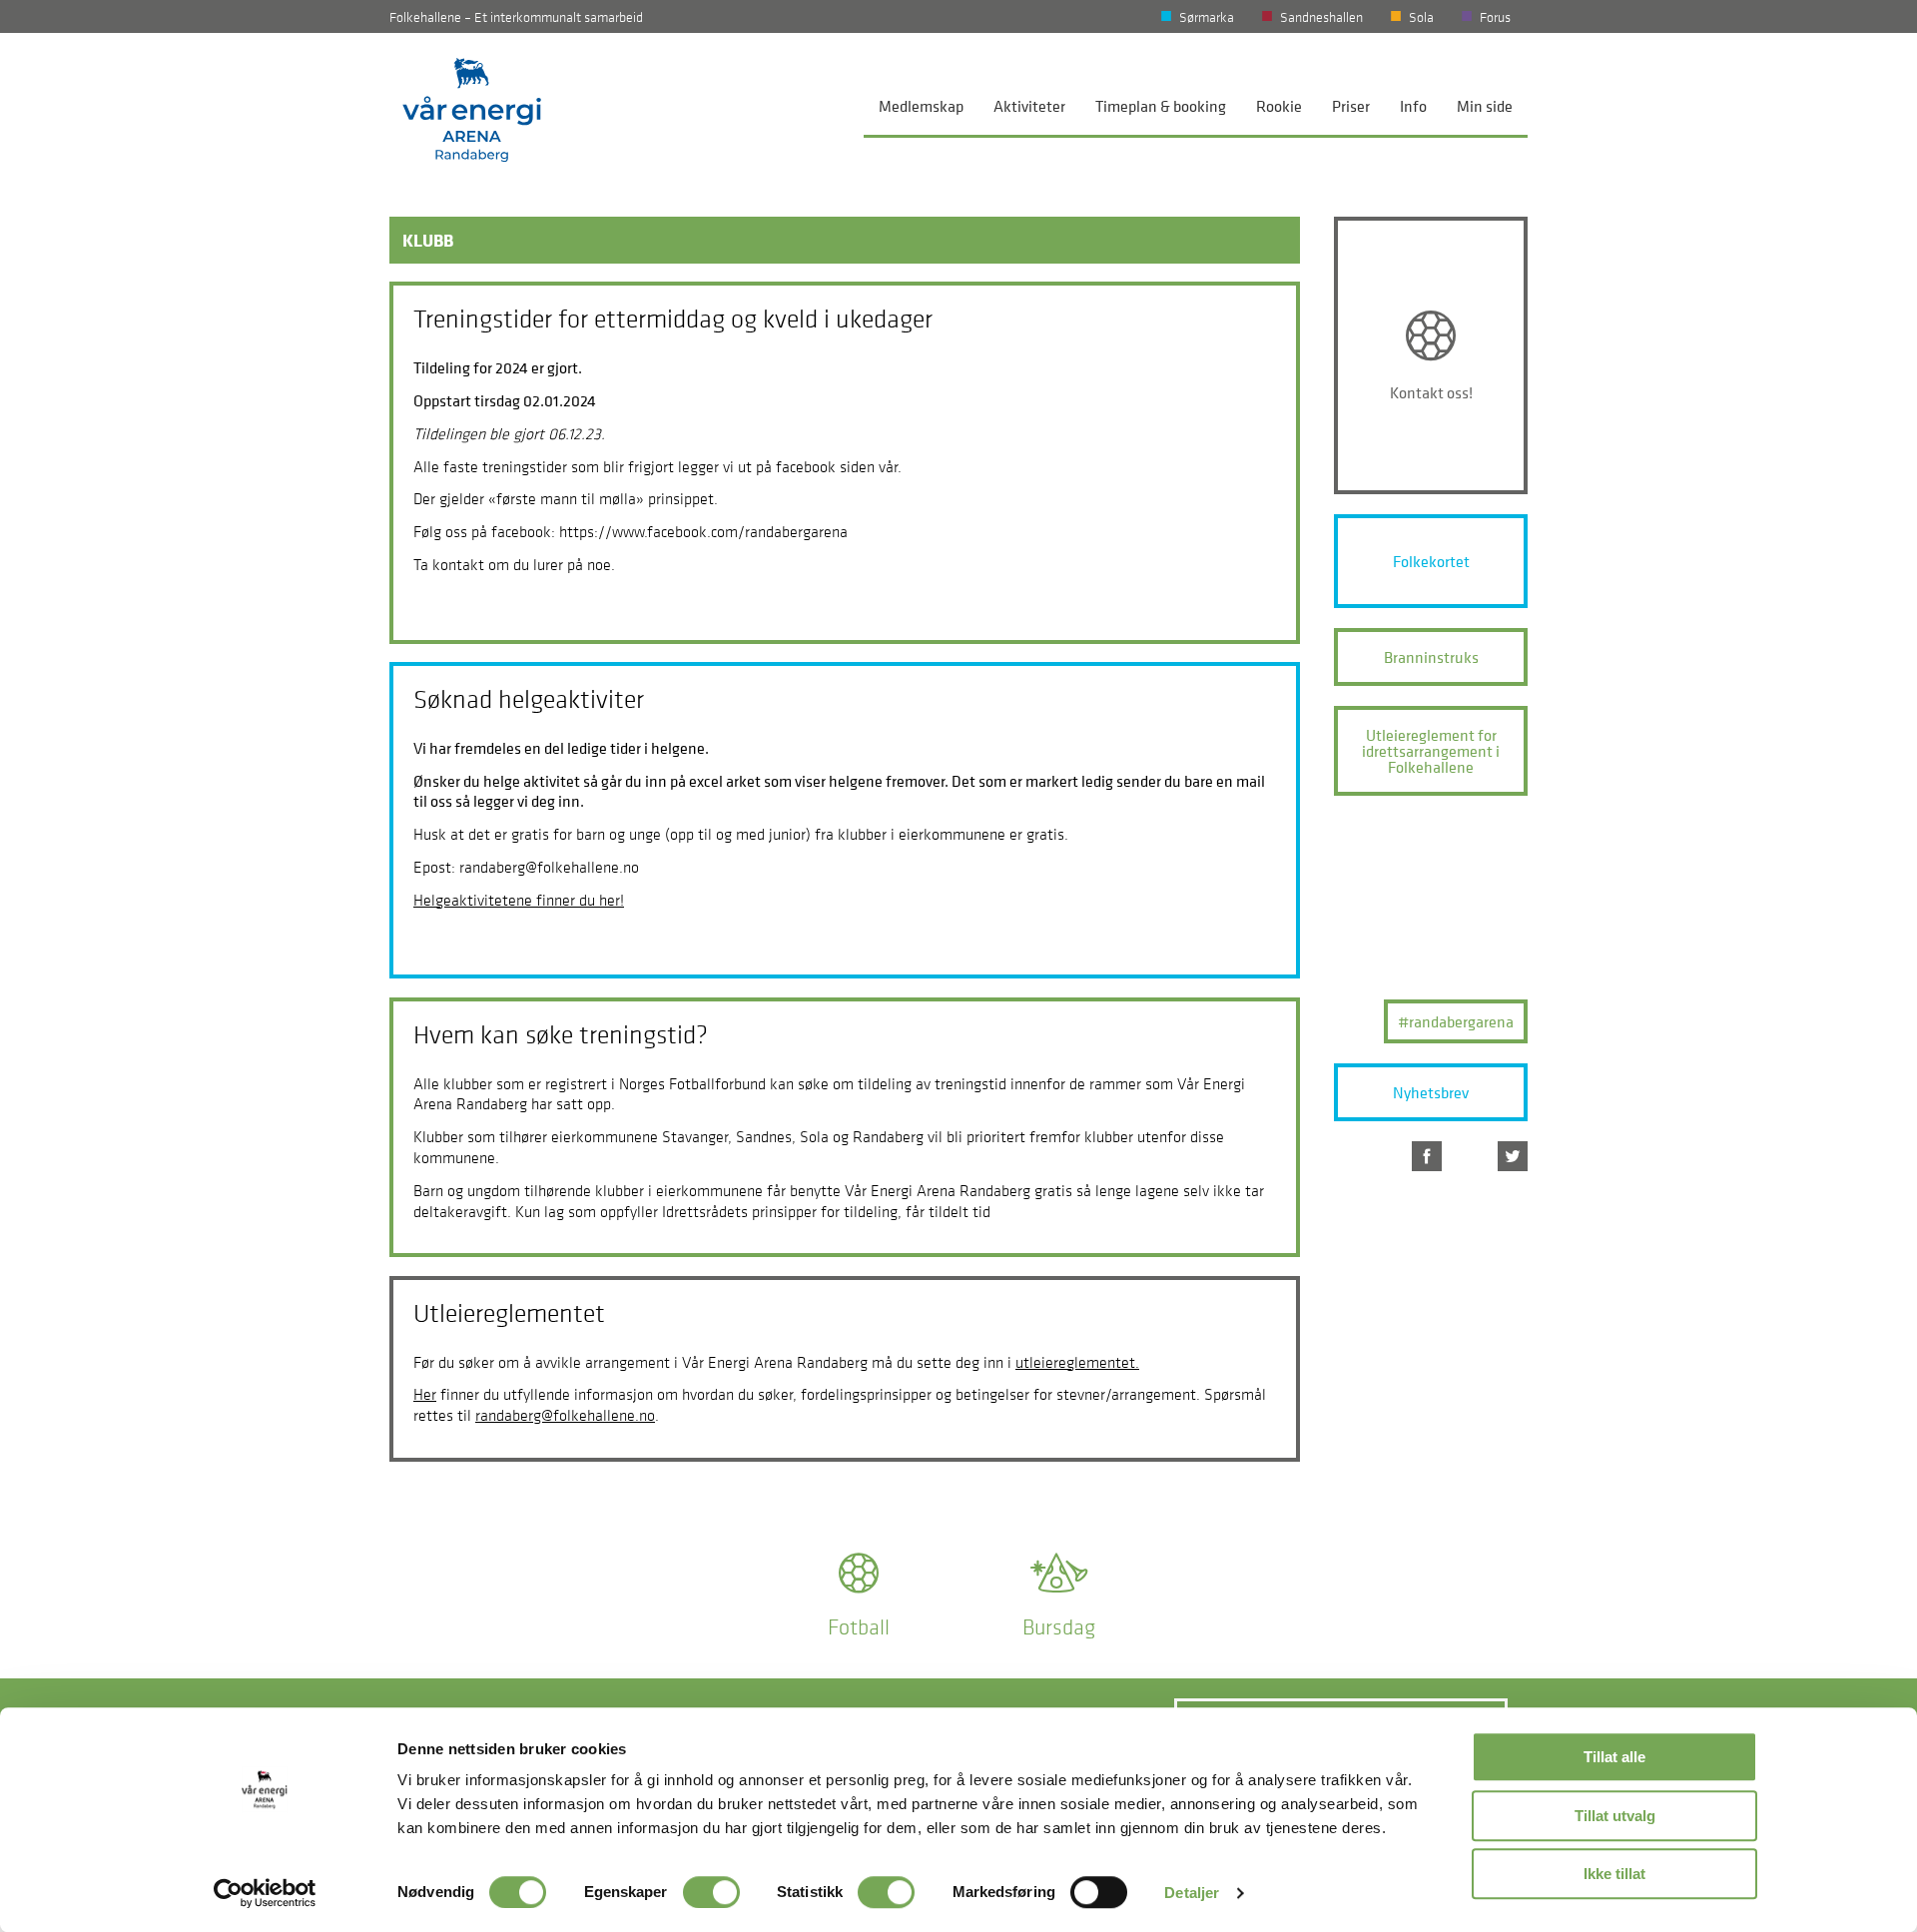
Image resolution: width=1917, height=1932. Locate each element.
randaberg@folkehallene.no (565, 1415)
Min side (1485, 106)
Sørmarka (1207, 17)
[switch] (711, 1892)
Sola (1421, 17)
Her (425, 1394)
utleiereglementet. (1077, 1362)
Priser (1351, 106)
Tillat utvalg (1615, 1816)
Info (1413, 106)
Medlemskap (921, 106)
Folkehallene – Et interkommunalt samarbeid (516, 17)
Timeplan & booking (1161, 106)
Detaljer (1192, 1893)
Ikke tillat (1614, 1874)
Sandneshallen (1321, 17)
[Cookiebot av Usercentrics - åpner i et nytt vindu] (265, 1893)
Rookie (1279, 106)
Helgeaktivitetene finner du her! (519, 900)
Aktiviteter (1029, 106)
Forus (1495, 17)
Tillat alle (1614, 1757)
